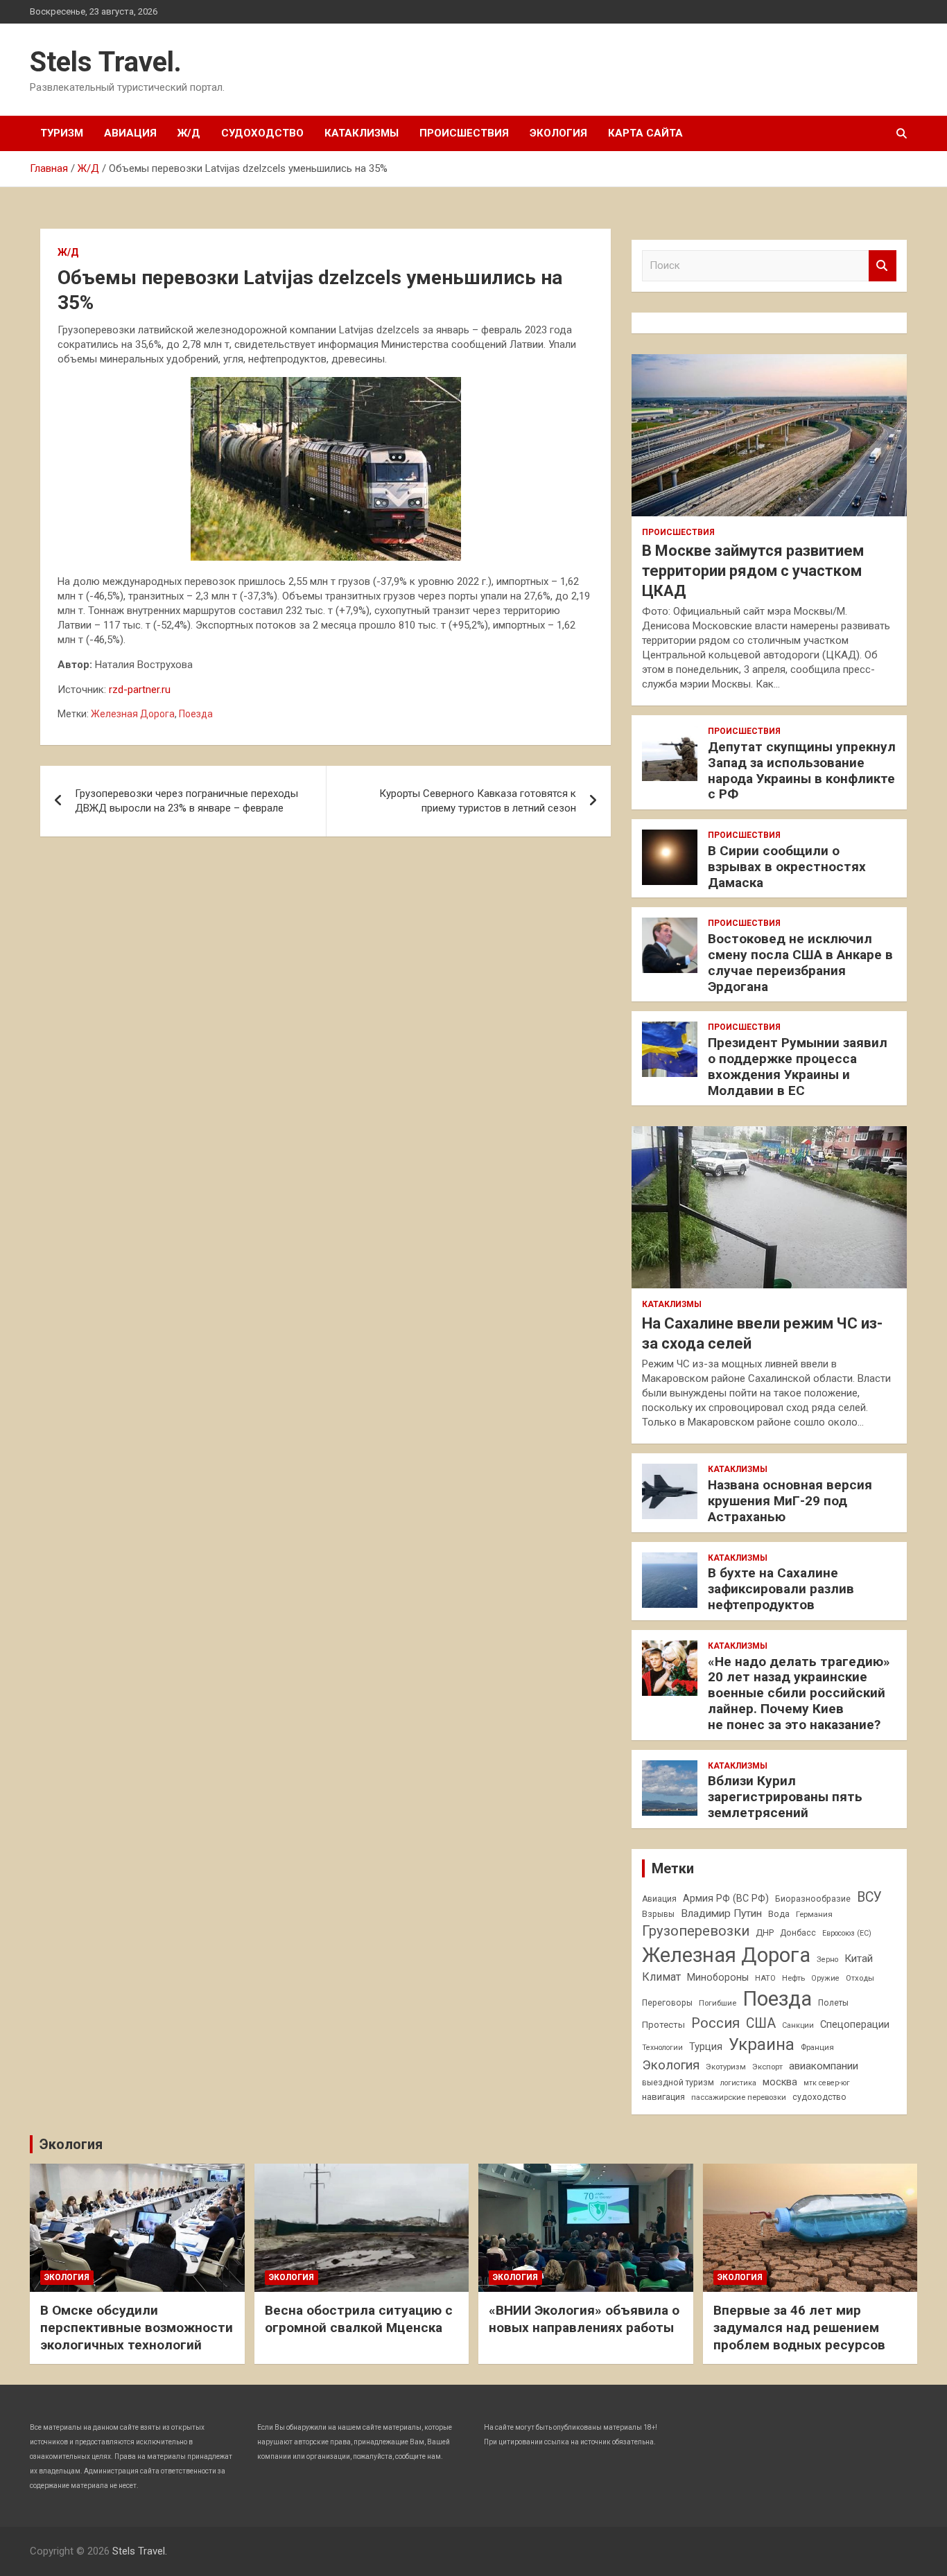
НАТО (765, 1978)
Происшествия (464, 133)
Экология (558, 133)
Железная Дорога (133, 714)
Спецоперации (855, 2024)
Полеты (833, 2003)
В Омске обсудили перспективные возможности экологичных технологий (137, 2327)
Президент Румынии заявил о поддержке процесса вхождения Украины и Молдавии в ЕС (798, 1066)
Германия (814, 1914)
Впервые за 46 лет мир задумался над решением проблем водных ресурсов (799, 2327)
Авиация (130, 133)
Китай (859, 1959)
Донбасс (798, 1933)
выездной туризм (678, 2083)
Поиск (883, 266)
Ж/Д (189, 133)
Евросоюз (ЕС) (847, 1933)
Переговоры (667, 2003)
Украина (762, 2044)
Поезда (196, 714)
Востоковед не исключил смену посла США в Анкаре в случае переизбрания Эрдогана (800, 962)
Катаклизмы (362, 133)
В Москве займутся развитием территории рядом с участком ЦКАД (753, 570)
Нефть (793, 1978)
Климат (661, 1977)
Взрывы (658, 1914)
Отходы (860, 1978)
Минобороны (718, 1977)
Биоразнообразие (813, 1899)
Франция (817, 2047)
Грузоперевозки (696, 1931)
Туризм (62, 133)
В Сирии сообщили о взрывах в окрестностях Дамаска (787, 867)
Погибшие (718, 2003)
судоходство (819, 2097)
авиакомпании (824, 2066)
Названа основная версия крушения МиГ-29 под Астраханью (790, 1501)
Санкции (798, 2025)
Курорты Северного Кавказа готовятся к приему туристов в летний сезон (478, 801)
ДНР (765, 1933)
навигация (663, 2097)
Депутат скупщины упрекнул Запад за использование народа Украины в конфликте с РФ (802, 770)
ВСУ (869, 1897)
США (761, 2023)
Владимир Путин (721, 1913)
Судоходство (262, 133)
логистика (738, 2083)
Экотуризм (726, 2067)
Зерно (827, 1960)
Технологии (662, 2048)
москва (780, 2082)
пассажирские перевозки (739, 2097)
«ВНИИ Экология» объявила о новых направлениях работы (584, 2319)
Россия (715, 2023)
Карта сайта (645, 133)
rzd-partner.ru (140, 690)
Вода (779, 1914)
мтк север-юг (827, 2083)
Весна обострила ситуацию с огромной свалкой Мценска (359, 2319)
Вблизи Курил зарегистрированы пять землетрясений (785, 1797)
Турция (706, 2047)
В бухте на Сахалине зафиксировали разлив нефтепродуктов (781, 1589)
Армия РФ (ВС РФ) (726, 1898)
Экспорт (767, 2067)
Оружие (825, 1978)
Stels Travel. (106, 62)
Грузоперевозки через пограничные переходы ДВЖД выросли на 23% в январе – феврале (186, 801)
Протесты (663, 2025)
